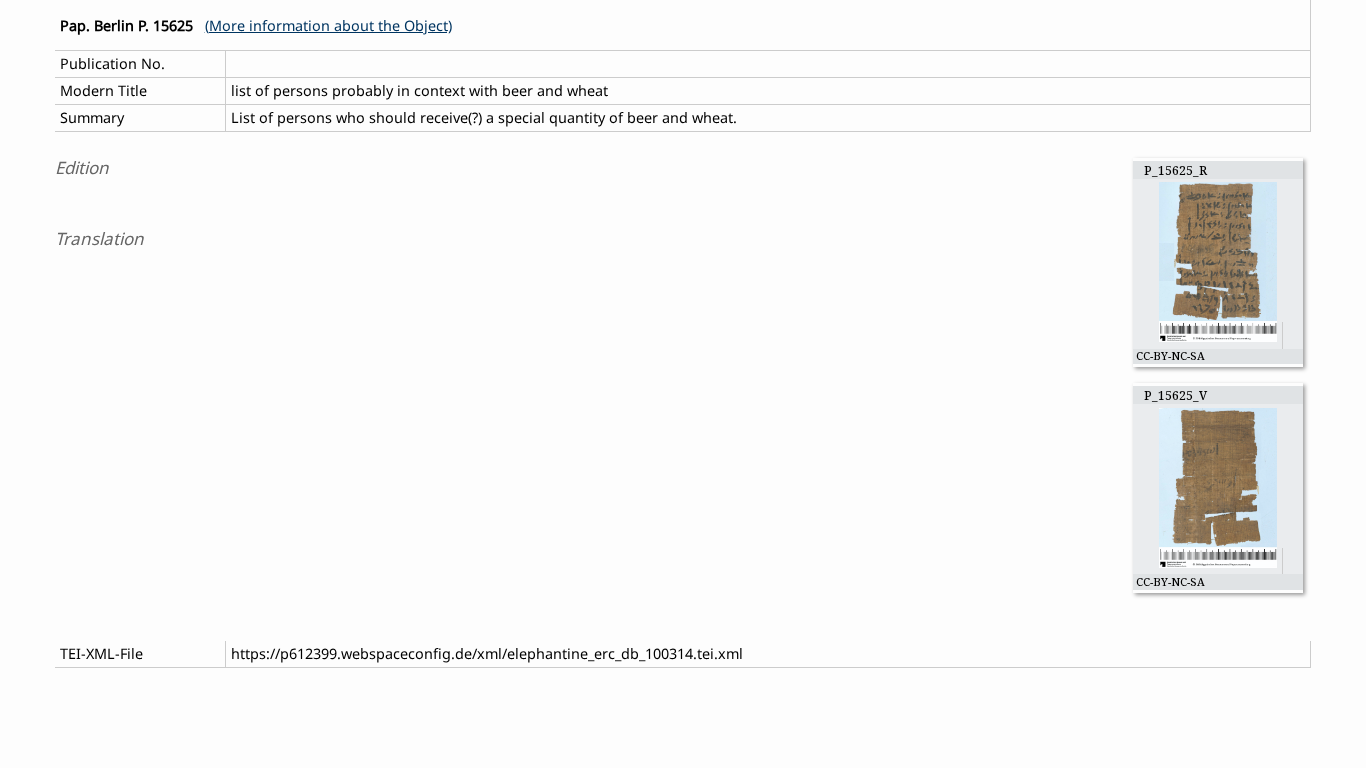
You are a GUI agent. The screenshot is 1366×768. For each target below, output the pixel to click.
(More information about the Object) (328, 25)
